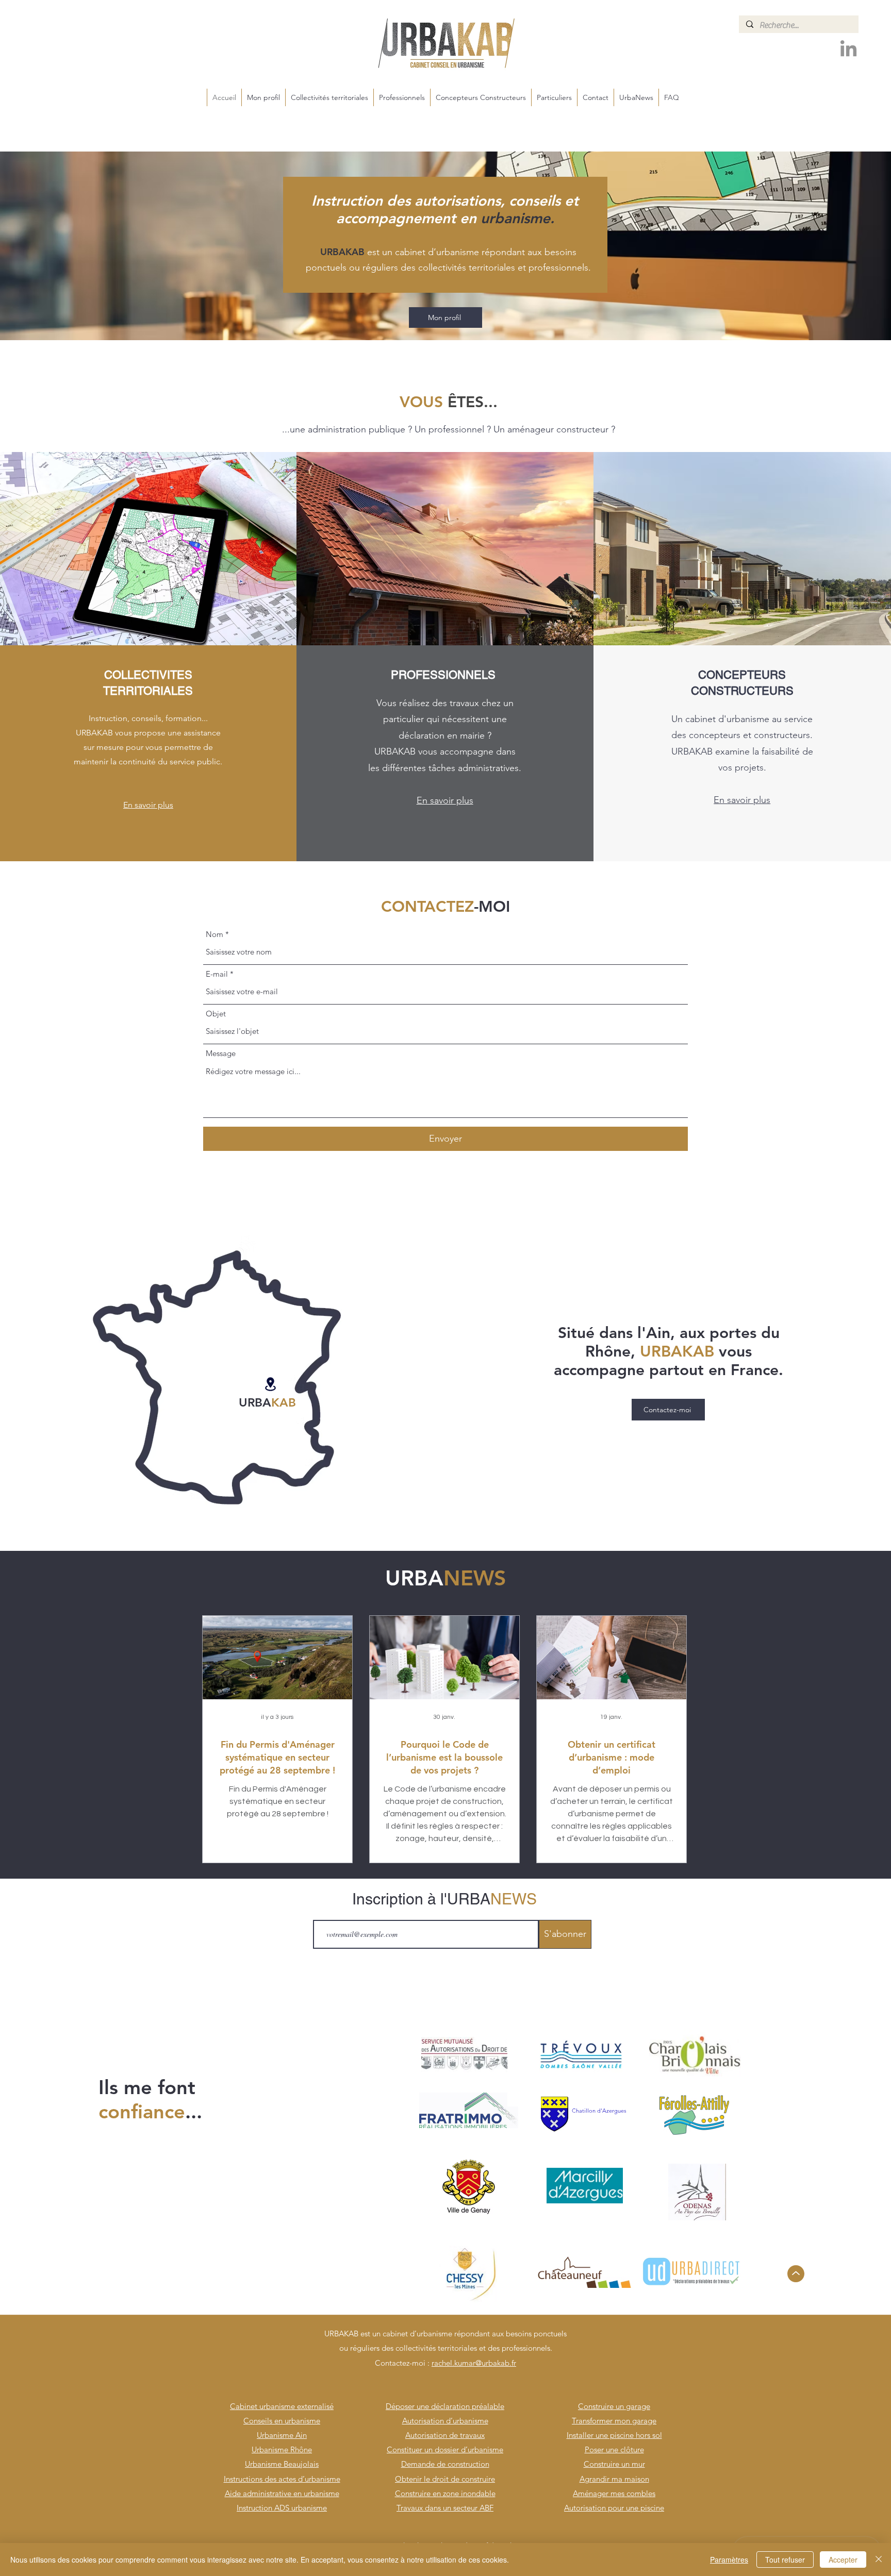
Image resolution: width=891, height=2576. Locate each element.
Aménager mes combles (614, 2493)
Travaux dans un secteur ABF (445, 2508)
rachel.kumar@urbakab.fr (474, 2363)
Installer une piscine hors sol (614, 2435)
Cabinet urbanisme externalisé (282, 2406)
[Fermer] (879, 2560)
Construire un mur (614, 2464)
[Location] (270, 1384)
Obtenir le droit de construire (445, 2479)
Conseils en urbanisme (282, 2421)
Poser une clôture (614, 2449)
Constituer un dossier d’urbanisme (445, 2449)
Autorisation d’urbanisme (445, 2421)
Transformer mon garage (614, 2421)
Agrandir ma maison (614, 2479)
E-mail (217, 974)
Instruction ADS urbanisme (282, 2508)
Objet (216, 1014)
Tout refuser (785, 2560)
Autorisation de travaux (445, 2435)
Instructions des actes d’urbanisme (282, 2479)
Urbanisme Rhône (282, 2449)
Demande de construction (445, 2464)
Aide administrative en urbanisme (282, 2493)
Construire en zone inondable (445, 2493)
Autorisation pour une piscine (614, 2508)
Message (221, 1053)
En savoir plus (148, 805)
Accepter (843, 2560)
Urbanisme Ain (282, 2435)
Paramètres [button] (729, 2560)
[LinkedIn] (848, 50)
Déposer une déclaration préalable (445, 2406)
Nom (214, 934)
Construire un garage (614, 2406)
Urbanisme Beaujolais (282, 2464)
